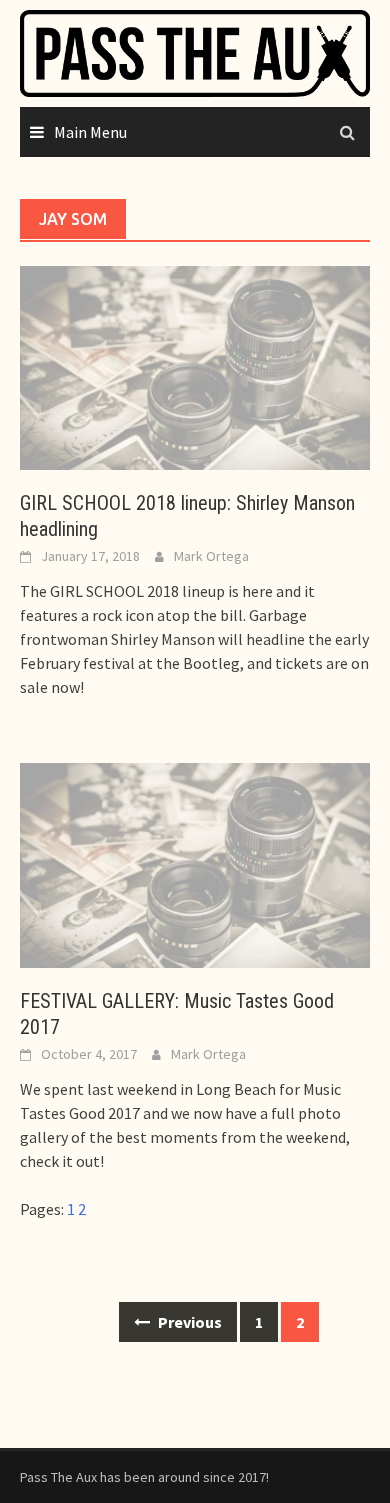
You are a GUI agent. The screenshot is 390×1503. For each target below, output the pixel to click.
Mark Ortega (211, 556)
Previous (188, 1322)
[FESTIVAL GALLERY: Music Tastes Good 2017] (195, 864)
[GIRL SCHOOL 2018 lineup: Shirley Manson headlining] (195, 366)
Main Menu (90, 132)
